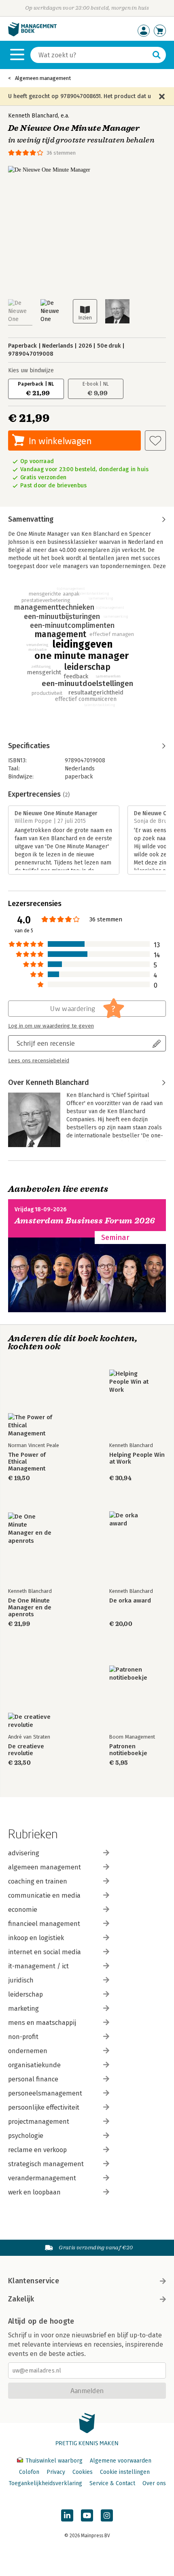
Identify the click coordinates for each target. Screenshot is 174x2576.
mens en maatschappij (42, 2023)
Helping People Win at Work (137, 1458)
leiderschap (25, 1994)
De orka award (130, 1601)
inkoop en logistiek (36, 1938)
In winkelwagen (60, 441)
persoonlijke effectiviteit (44, 2107)
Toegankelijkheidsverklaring (45, 2483)
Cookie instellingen (125, 2472)
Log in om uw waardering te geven (51, 1026)
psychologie (26, 2136)
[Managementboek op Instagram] (107, 2515)
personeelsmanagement (45, 2093)
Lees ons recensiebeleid (39, 1061)
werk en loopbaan (34, 2192)
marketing (23, 2009)
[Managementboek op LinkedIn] (67, 2515)
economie (23, 1910)
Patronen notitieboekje (128, 1750)
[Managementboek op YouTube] (87, 2515)
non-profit (23, 2037)
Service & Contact (112, 2483)
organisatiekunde (34, 2065)
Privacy (56, 2472)
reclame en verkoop (37, 2150)
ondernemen (28, 2051)
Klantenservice (34, 2281)
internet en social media (45, 1952)
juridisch (21, 1980)
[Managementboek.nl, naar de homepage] (32, 35)
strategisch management (46, 2164)
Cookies (83, 2472)
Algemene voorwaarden (121, 2461)
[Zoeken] (157, 55)
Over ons (154, 2483)
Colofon (29, 2472)
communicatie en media (44, 1895)
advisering (24, 1853)
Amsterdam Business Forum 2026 (85, 1221)
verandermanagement (42, 2178)
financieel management (44, 1924)
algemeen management (45, 1867)
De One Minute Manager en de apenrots (30, 1608)
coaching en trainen (38, 1881)
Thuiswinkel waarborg (54, 2461)
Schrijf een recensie (46, 1043)
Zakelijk (21, 2299)
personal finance (33, 2079)
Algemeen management (43, 78)
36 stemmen (61, 153)
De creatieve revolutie (26, 1750)
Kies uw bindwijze (31, 370)
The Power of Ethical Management (27, 1462)
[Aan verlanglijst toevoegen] (155, 441)
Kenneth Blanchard (33, 116)
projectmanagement (39, 2122)
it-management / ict (38, 1966)
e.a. (65, 116)
